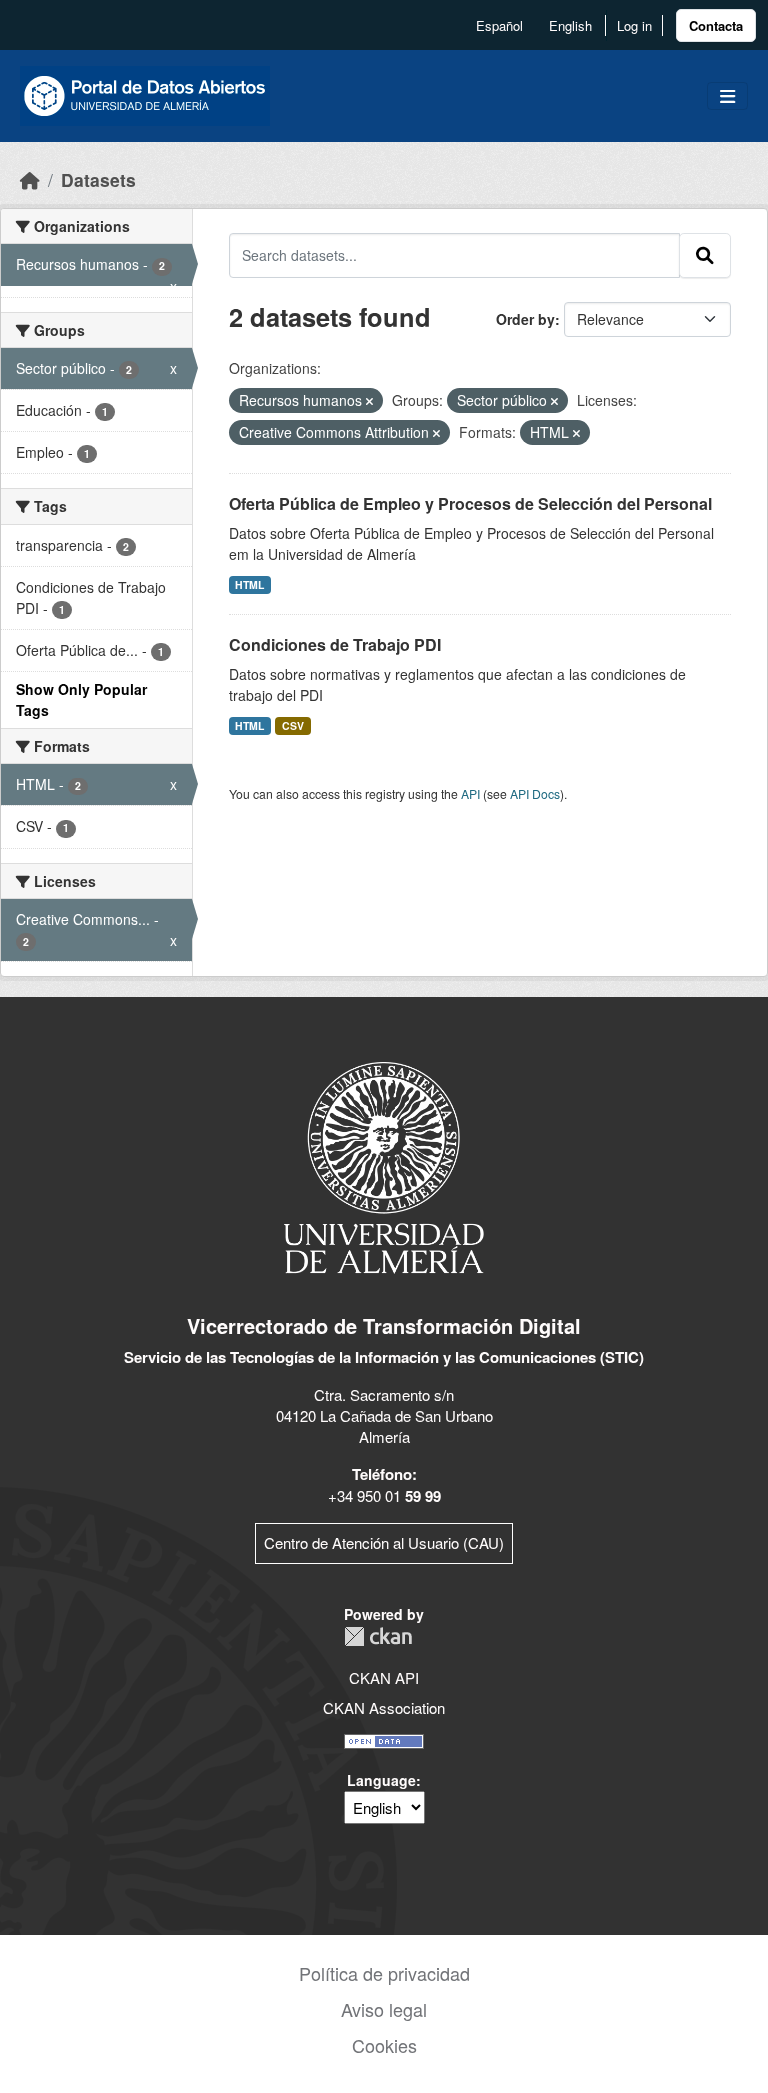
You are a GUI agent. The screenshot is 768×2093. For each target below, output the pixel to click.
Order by (525, 319)
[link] (716, 25)
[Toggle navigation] (727, 96)
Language (381, 1780)
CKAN (378, 1636)
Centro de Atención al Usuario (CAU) (384, 1542)
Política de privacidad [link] (384, 1973)
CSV (293, 725)
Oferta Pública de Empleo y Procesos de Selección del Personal (470, 503)
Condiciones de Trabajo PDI (335, 644)
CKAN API (384, 1677)
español (499, 25)
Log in (634, 25)
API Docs (535, 793)
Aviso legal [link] (384, 2009)
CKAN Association (384, 1707)
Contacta (716, 25)
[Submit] (705, 255)
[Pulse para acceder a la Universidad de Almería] (384, 1165)
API (470, 793)
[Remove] (369, 401)
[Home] (30, 179)
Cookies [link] (384, 2045)
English (570, 25)
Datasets (98, 179)
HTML (249, 584)
